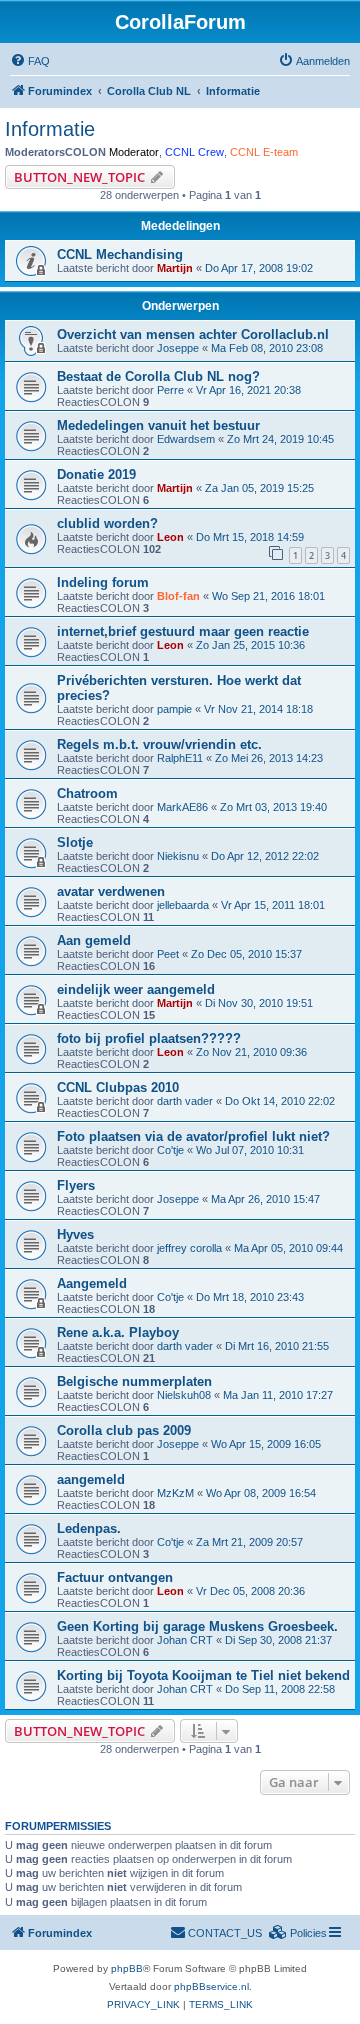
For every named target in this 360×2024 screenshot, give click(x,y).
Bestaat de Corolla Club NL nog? (158, 376)
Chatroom (87, 793)
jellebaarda (183, 905)
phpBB (127, 1968)
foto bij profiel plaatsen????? (149, 1038)
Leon (170, 537)
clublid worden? (107, 523)
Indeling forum (103, 582)
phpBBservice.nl (211, 1986)
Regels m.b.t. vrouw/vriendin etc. (159, 744)
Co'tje (170, 1150)
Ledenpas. (89, 1528)
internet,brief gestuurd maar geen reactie (183, 631)
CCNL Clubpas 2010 (118, 1087)
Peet (168, 954)
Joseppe (178, 348)
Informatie (50, 129)
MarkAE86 (182, 807)
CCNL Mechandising (120, 254)
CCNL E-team (264, 152)
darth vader (185, 1101)
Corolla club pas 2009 (124, 1430)
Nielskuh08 (184, 1395)
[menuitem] (30, 61)
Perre (170, 390)
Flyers (76, 1185)
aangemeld (91, 1479)
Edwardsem (186, 439)
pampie (174, 709)
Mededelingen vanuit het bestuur (158, 425)
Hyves (75, 1234)
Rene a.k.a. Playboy (118, 1332)
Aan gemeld (94, 940)
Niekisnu (178, 856)
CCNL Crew (194, 152)
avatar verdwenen (111, 891)
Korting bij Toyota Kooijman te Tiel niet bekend (203, 1675)
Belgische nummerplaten (134, 1381)
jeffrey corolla (189, 1248)
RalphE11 (180, 758)
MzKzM (175, 1493)
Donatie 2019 (96, 474)
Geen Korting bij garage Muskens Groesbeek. (197, 1626)
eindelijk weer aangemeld (136, 989)
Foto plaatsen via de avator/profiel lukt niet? (193, 1136)
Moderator (134, 152)
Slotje (75, 842)
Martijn (175, 268)
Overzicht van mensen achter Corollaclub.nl (193, 334)
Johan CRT (185, 1640)
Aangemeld (92, 1283)
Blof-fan (178, 596)
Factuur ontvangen (115, 1577)
